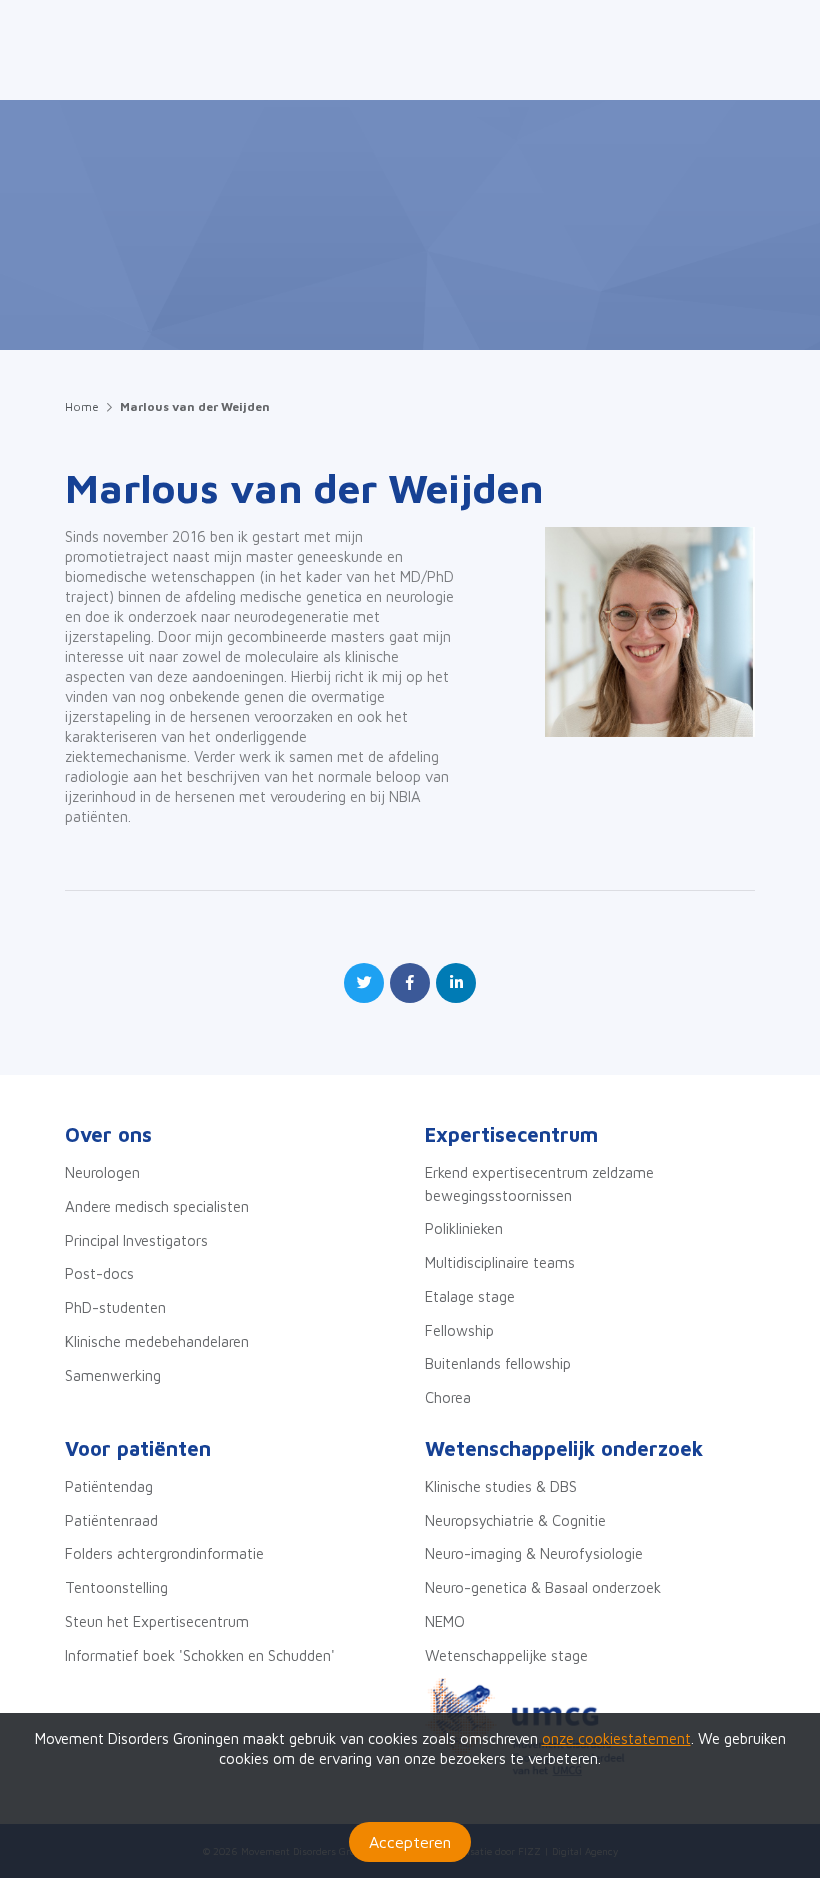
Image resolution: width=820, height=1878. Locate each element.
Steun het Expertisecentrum (157, 1621)
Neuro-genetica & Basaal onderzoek (543, 1587)
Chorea (448, 1397)
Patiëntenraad (111, 1520)
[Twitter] (364, 983)
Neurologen (102, 1172)
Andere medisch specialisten (157, 1206)
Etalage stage (470, 1296)
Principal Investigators (136, 1240)
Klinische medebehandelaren (157, 1341)
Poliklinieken (464, 1228)
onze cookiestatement (616, 1738)
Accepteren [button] (410, 1842)
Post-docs (99, 1273)
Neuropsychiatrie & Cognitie (515, 1520)
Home (82, 406)
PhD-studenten (115, 1307)
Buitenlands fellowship (498, 1363)
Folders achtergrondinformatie (164, 1553)
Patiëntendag (109, 1486)
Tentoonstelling (116, 1587)
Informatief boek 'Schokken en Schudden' (200, 1655)
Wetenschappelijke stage (506, 1655)
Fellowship (459, 1330)
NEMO (445, 1621)
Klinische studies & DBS (501, 1486)
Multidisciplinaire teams (500, 1262)
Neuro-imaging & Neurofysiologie (534, 1553)
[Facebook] (410, 983)
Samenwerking (113, 1375)
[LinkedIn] (456, 983)
